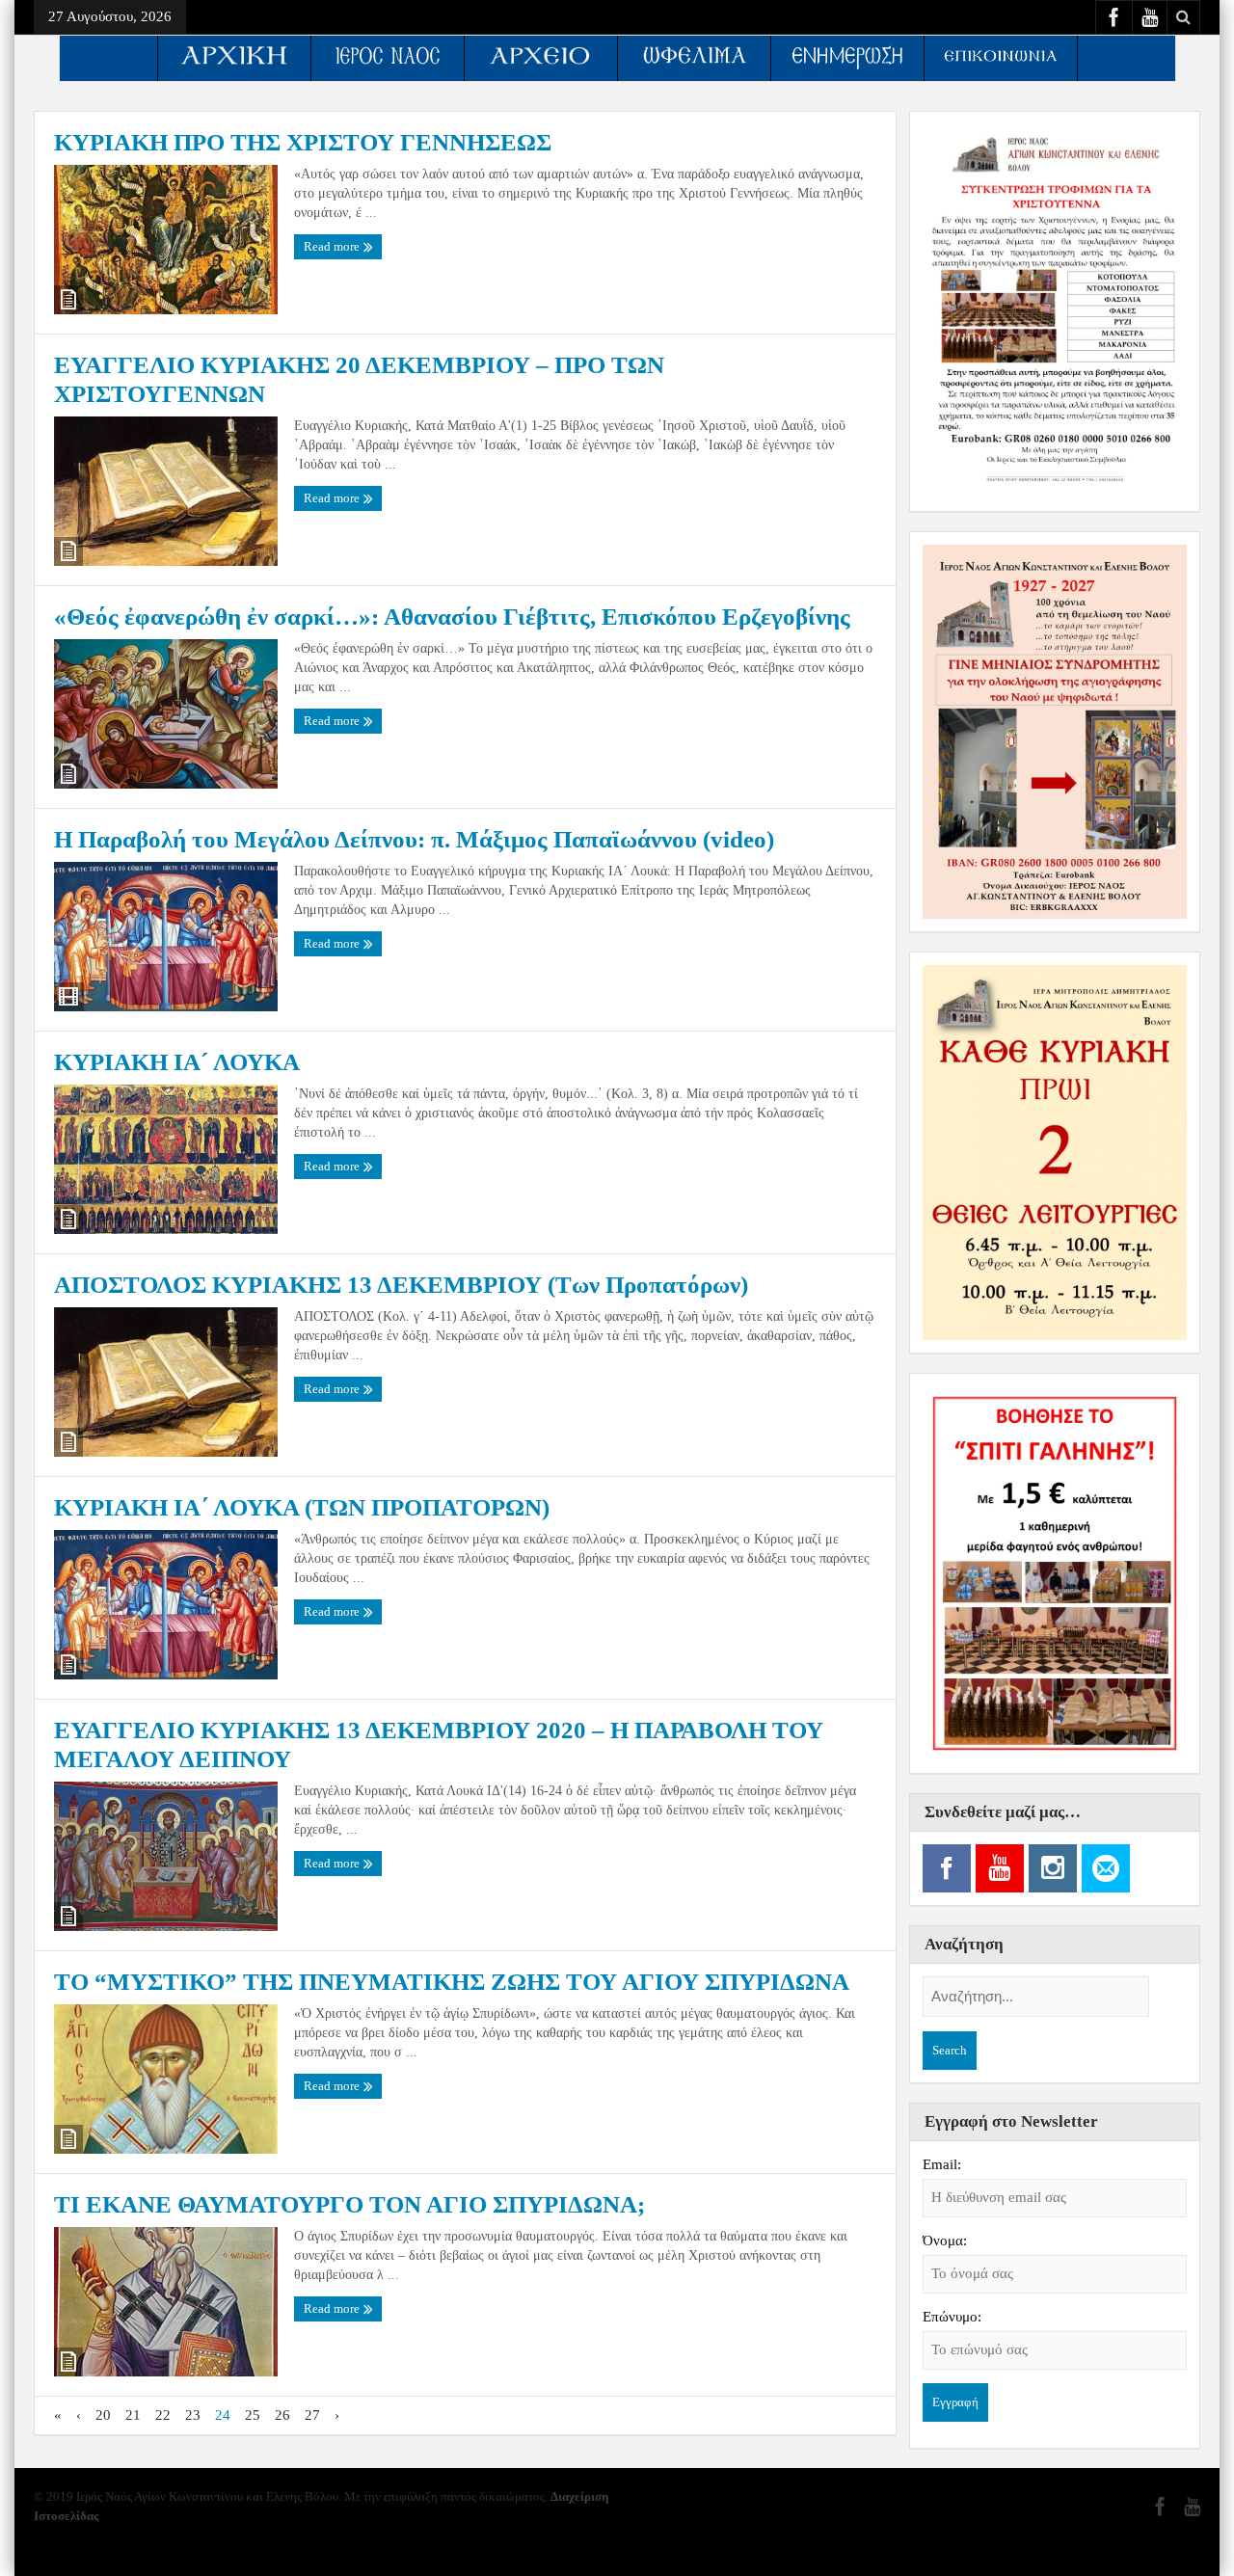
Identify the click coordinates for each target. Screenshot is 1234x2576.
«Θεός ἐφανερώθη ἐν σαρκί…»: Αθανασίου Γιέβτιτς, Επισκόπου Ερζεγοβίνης (452, 617)
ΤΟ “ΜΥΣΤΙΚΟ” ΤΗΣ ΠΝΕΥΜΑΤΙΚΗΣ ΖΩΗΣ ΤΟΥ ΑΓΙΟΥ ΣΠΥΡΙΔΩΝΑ (452, 1982)
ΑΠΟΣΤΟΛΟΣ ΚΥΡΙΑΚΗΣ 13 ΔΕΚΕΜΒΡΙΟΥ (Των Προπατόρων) (401, 1285)
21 (133, 2415)
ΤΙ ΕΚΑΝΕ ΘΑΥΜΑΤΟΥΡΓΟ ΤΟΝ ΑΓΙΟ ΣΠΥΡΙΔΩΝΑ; (349, 2204)
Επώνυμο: (952, 2317)
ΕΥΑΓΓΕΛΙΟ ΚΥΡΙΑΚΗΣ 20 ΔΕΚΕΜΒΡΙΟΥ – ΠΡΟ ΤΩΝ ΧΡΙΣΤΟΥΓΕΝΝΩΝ (359, 379)
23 (193, 2415)
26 (282, 2415)
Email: (942, 2164)
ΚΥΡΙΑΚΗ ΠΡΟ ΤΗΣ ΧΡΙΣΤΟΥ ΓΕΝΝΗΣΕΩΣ (303, 142)
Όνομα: (945, 2241)
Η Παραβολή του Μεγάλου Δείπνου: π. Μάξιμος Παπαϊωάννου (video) (414, 839)
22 (163, 2415)
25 (253, 2415)
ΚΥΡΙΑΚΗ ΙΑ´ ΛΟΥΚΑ (177, 1062)
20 (103, 2415)
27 (312, 2415)
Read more (333, 246)
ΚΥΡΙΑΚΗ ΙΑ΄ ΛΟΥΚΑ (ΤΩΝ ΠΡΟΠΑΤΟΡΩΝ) (302, 1507)
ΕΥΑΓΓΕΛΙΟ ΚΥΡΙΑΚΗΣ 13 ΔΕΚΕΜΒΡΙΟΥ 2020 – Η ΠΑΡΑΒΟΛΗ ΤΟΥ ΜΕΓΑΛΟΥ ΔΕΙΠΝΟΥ (439, 1744)
